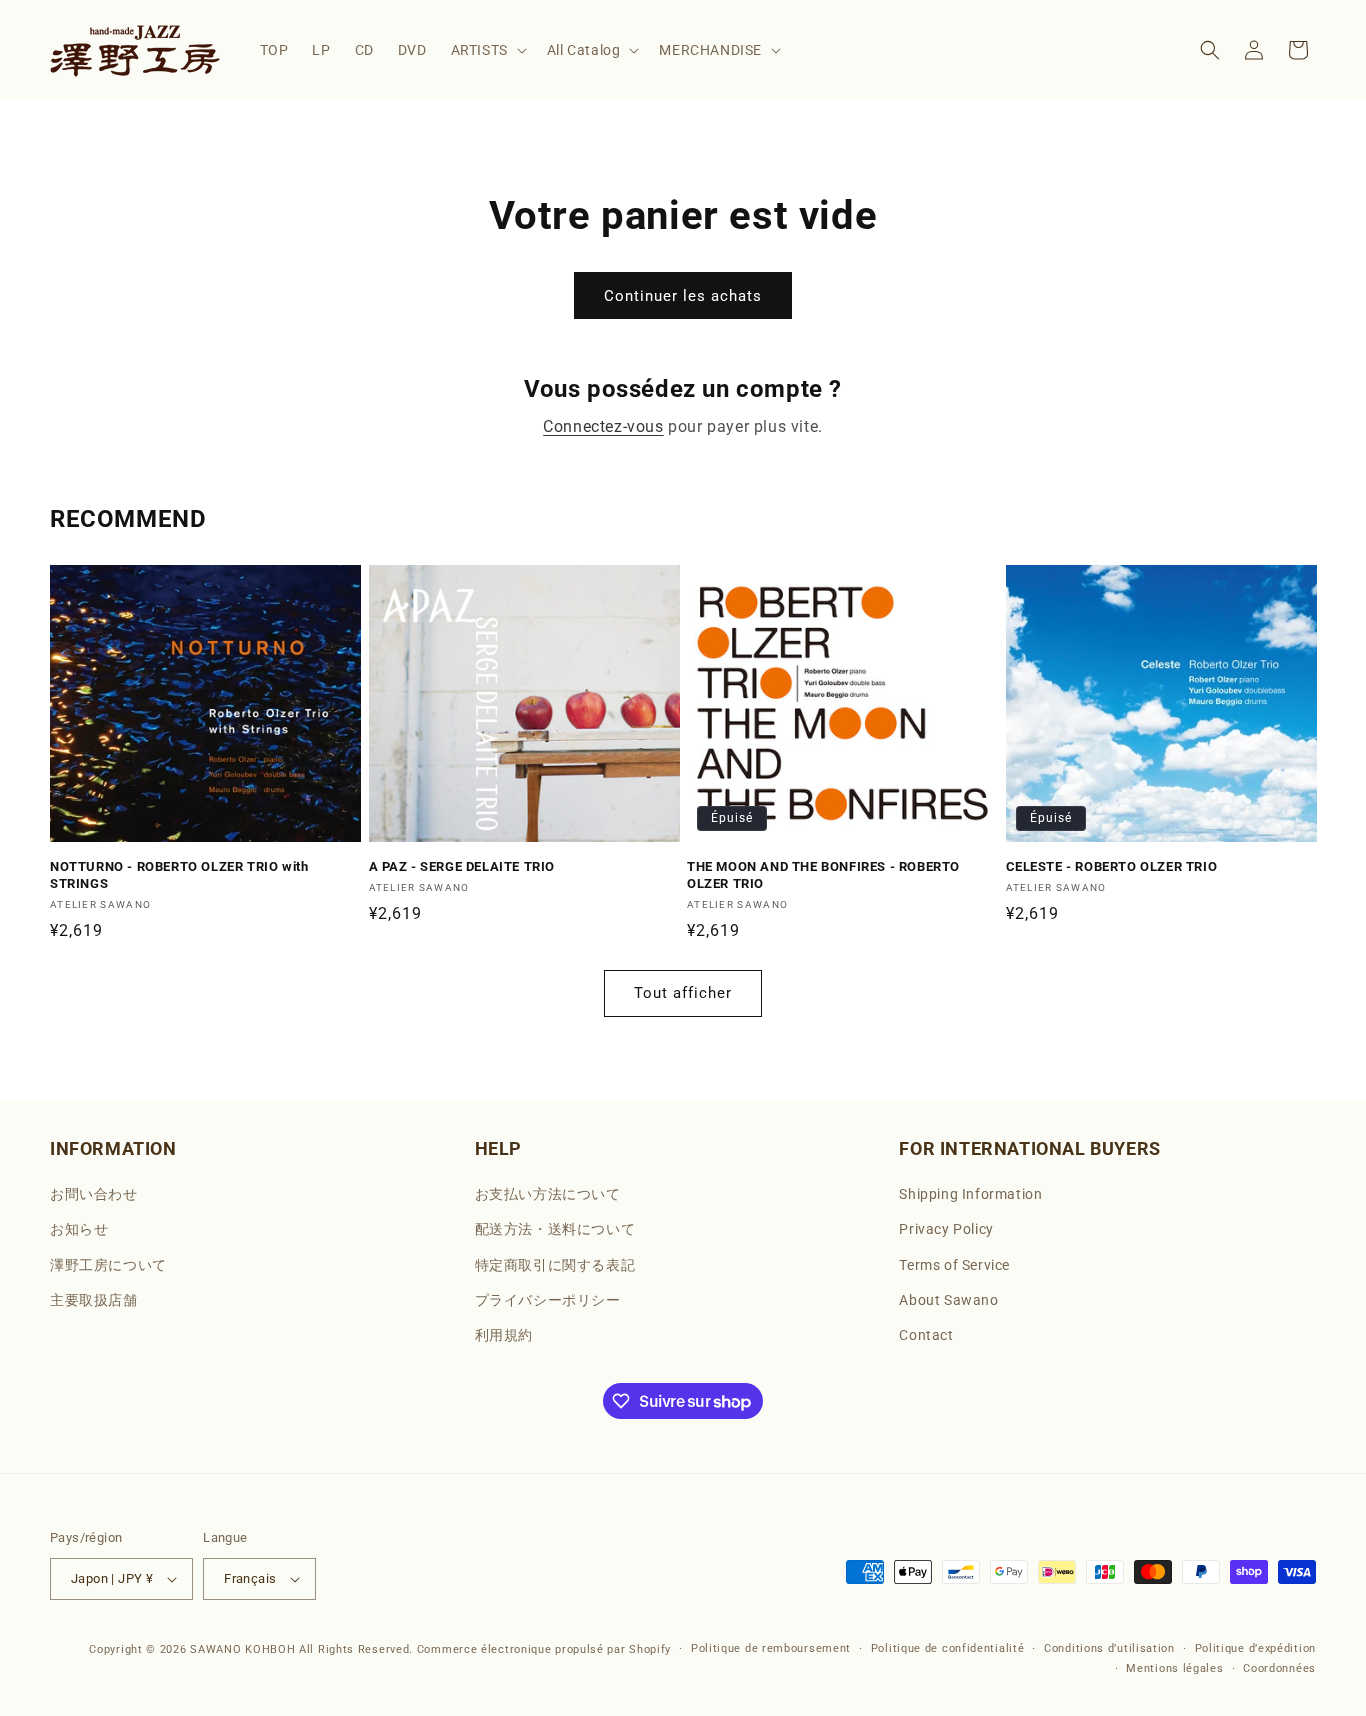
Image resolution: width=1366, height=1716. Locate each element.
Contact (926, 1335)
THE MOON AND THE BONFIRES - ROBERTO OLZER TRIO (823, 875)
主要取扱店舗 (94, 1300)
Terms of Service (954, 1265)
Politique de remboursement (771, 1648)
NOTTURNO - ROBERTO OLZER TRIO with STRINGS (179, 875)
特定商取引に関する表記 (555, 1265)
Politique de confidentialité (948, 1648)
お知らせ (79, 1230)
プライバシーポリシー (548, 1300)
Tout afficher (683, 993)
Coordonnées (1279, 1668)
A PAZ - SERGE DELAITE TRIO (462, 866)
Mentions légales (1174, 1668)
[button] (487, 50)
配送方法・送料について (555, 1230)
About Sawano (948, 1300)
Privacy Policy (946, 1230)
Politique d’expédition (1255, 1648)
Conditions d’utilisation (1109, 1648)
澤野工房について (108, 1265)
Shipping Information (970, 1194)
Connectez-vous (603, 426)
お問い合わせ (94, 1194)
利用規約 (504, 1335)
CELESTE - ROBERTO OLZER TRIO (1112, 866)
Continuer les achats (683, 296)
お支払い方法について (548, 1194)
